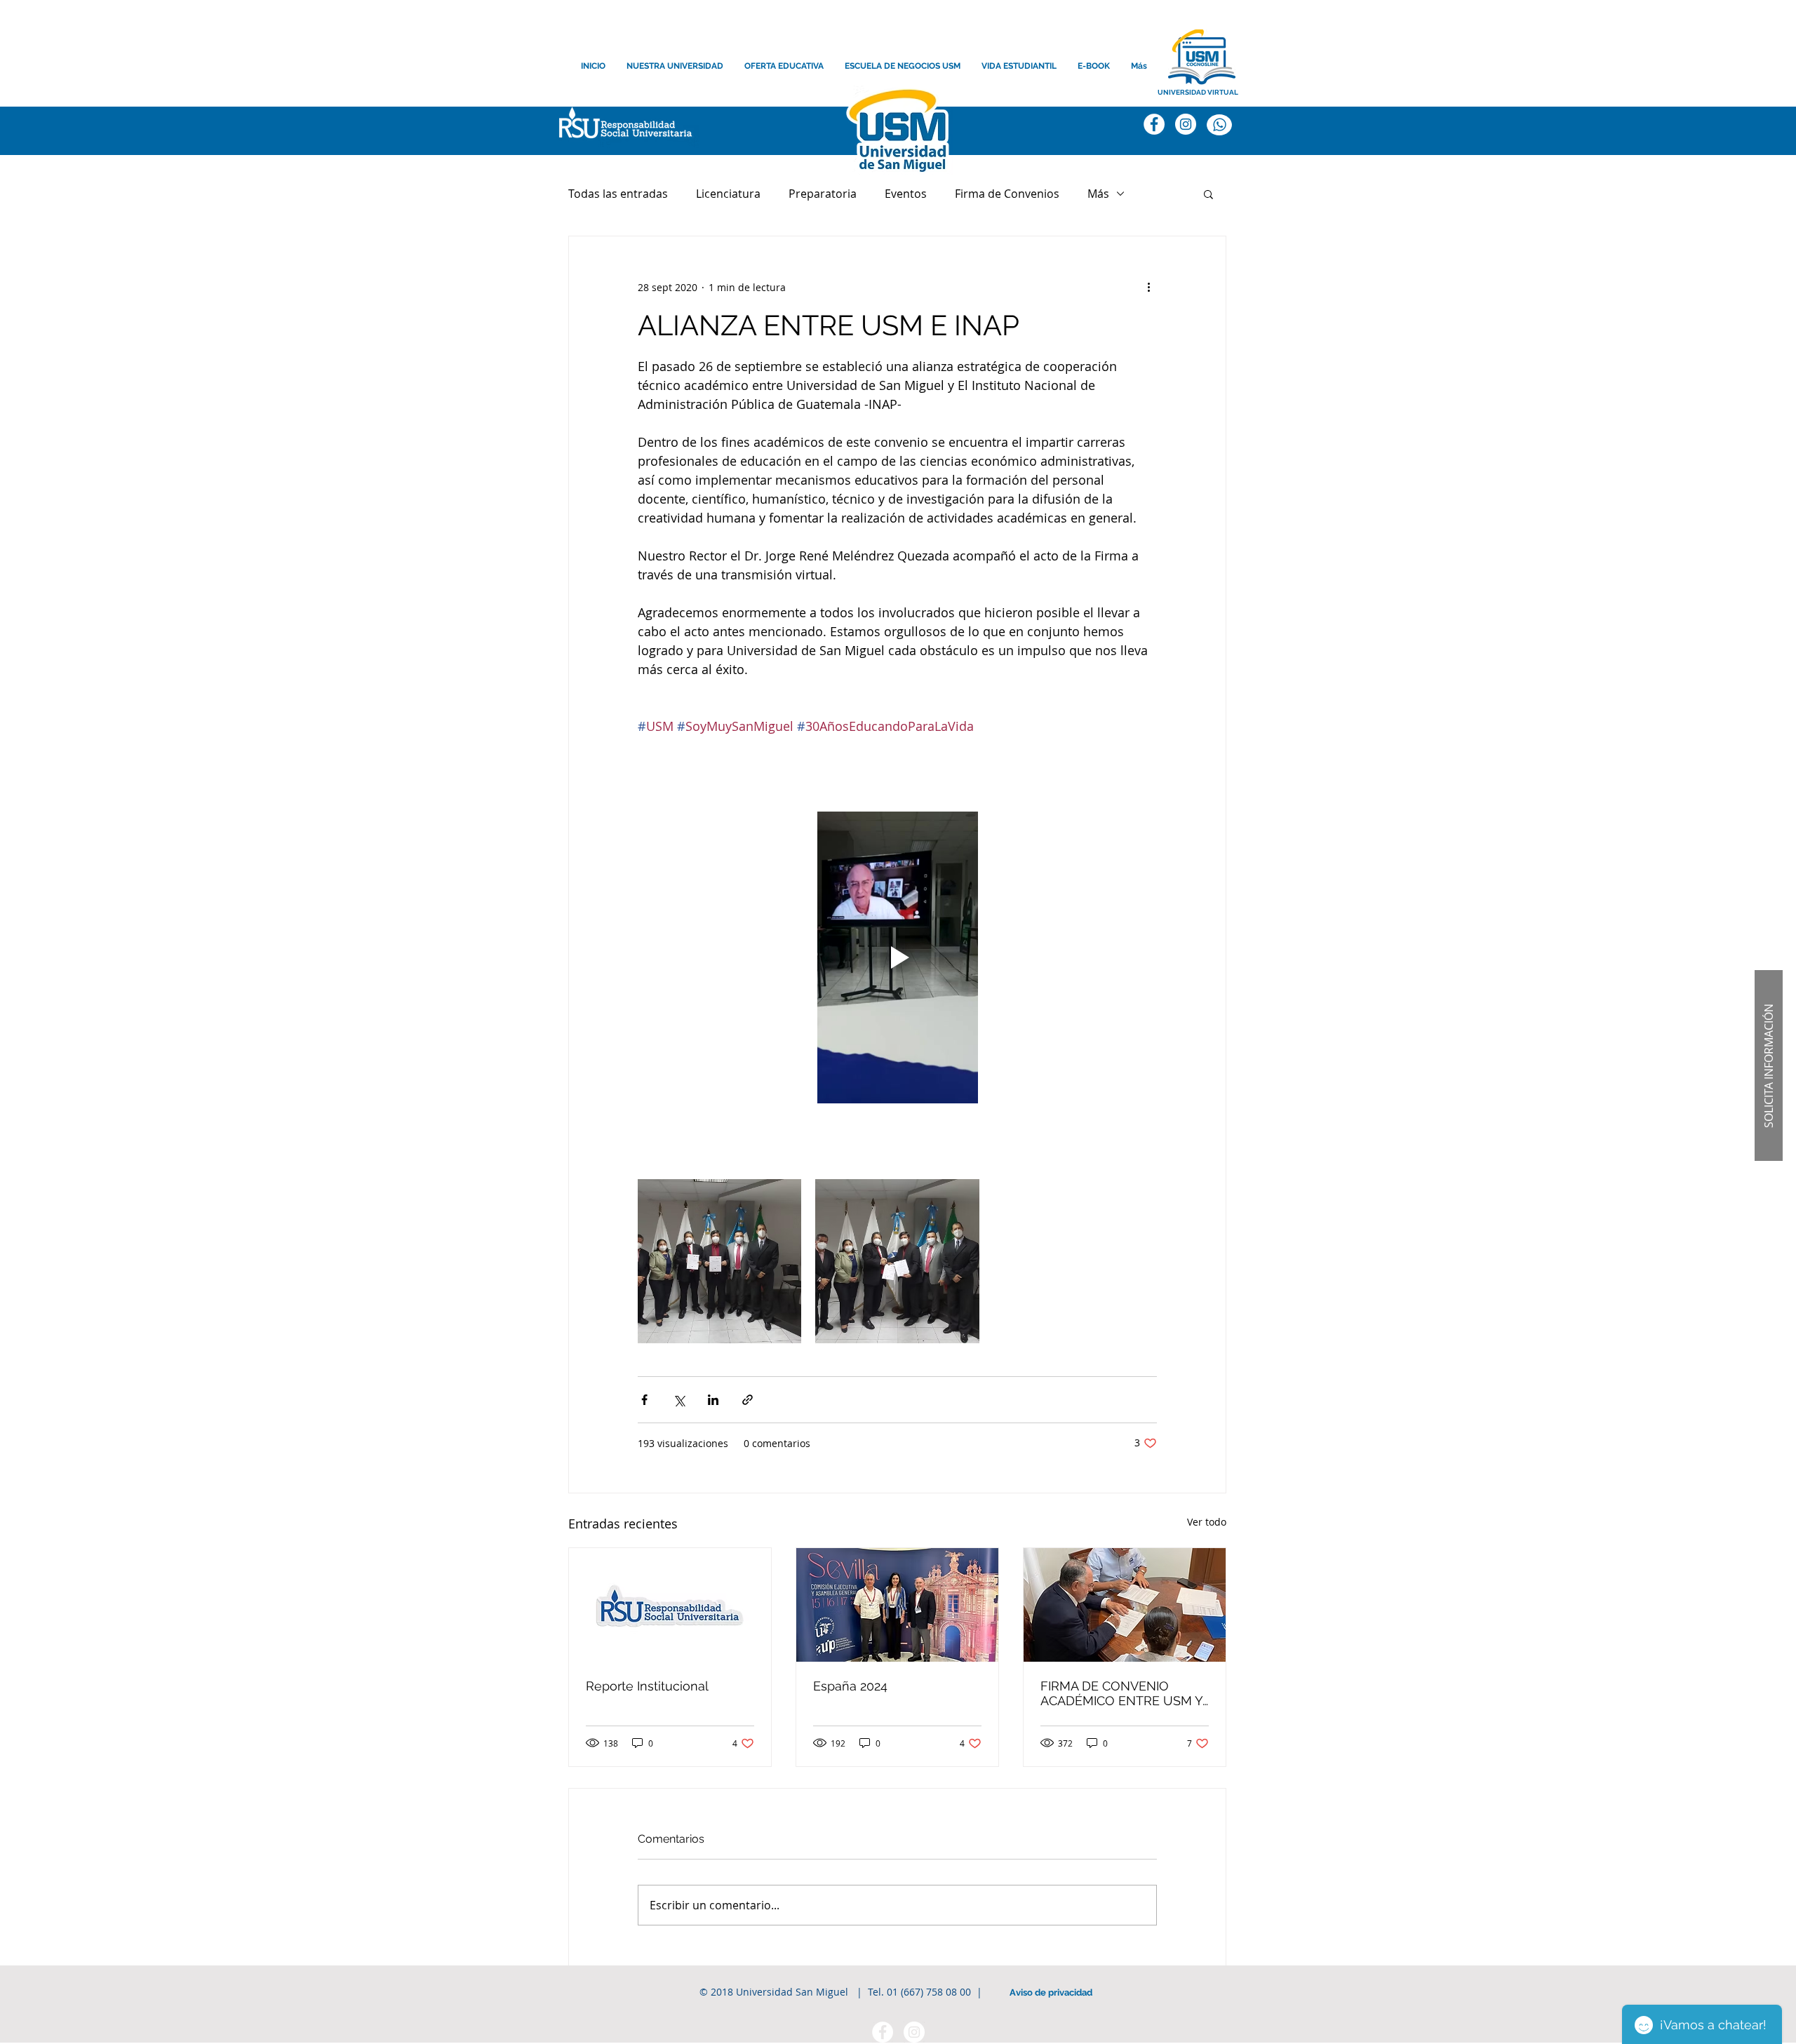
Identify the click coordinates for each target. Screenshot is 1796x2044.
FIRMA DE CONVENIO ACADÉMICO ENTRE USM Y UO (1121, 1693)
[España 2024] (897, 1605)
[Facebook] (1154, 124)
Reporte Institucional (647, 1686)
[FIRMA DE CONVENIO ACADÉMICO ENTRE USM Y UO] (1125, 1605)
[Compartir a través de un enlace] (748, 1400)
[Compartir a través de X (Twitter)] (679, 1400)
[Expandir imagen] (719, 1261)
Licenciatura (728, 194)
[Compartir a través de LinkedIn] (713, 1400)
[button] (622, 126)
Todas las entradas (618, 194)
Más (1098, 194)
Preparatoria (823, 194)
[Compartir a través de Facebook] (644, 1400)
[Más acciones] (1148, 287)
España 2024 (850, 1686)
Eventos (906, 194)
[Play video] (897, 957)
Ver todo (1207, 1522)
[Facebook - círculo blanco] (883, 2032)
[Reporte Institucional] (670, 1605)
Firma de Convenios (1007, 194)
